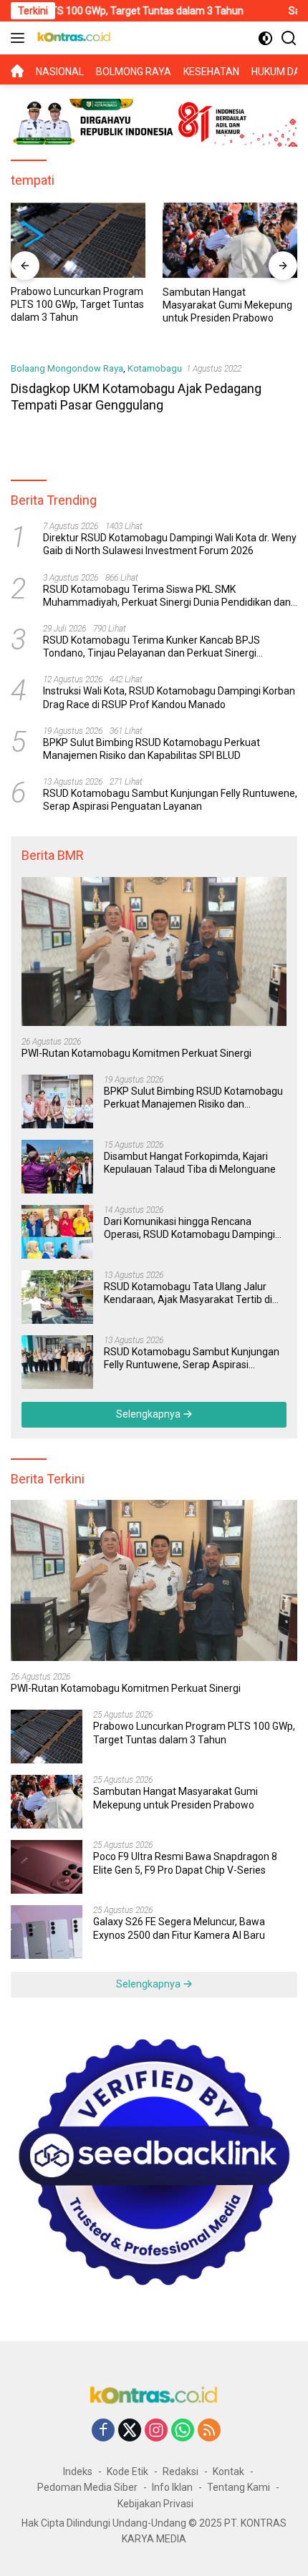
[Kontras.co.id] (72, 38)
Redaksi (181, 2471)
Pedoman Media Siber (87, 2487)
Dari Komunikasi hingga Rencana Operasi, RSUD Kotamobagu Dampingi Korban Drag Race (189, 1228)
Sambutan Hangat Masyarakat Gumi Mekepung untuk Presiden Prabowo (126, 305)
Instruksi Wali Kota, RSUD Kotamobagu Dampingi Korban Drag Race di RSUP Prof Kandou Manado (169, 697)
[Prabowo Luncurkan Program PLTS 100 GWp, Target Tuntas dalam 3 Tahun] (47, 1737)
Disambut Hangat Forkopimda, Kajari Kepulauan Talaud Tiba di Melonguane (190, 1163)
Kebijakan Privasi (155, 2504)
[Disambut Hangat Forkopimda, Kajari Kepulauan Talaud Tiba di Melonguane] (57, 1167)
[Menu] (20, 38)
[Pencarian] (289, 38)
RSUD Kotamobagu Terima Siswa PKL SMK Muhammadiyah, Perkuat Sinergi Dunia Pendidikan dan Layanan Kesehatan (167, 596)
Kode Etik (127, 2471)
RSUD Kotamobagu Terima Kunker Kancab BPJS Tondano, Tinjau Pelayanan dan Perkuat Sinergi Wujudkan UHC (151, 647)
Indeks (78, 2471)
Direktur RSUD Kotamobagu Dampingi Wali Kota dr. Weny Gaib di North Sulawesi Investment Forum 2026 (170, 544)
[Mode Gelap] (265, 38)
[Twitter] (130, 2431)
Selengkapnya (149, 1414)
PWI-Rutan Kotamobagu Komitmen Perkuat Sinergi (136, 1053)
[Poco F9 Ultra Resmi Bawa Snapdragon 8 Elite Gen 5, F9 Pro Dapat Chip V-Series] (47, 1867)
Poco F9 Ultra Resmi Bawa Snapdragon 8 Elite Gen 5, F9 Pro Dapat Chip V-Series (185, 1863)
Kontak (228, 2471)
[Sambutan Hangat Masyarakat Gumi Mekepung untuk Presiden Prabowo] (129, 241)
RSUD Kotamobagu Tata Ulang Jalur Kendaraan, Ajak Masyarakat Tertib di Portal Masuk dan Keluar (188, 1293)
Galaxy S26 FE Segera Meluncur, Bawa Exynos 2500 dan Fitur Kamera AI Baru (179, 1928)
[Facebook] (103, 2431)
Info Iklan (172, 2487)
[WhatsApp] (183, 2431)
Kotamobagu (155, 368)
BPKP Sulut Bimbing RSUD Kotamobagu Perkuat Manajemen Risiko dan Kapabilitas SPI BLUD (151, 749)
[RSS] (209, 2431)
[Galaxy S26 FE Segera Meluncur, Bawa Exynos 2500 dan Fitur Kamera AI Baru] (47, 1932)
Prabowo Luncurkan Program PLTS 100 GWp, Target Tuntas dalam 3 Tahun (194, 1733)
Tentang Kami (239, 2487)
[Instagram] (156, 2431)
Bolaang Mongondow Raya (67, 368)
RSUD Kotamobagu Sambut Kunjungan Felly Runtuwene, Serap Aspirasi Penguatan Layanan (170, 800)
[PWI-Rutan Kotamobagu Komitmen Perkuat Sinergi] (154, 952)
